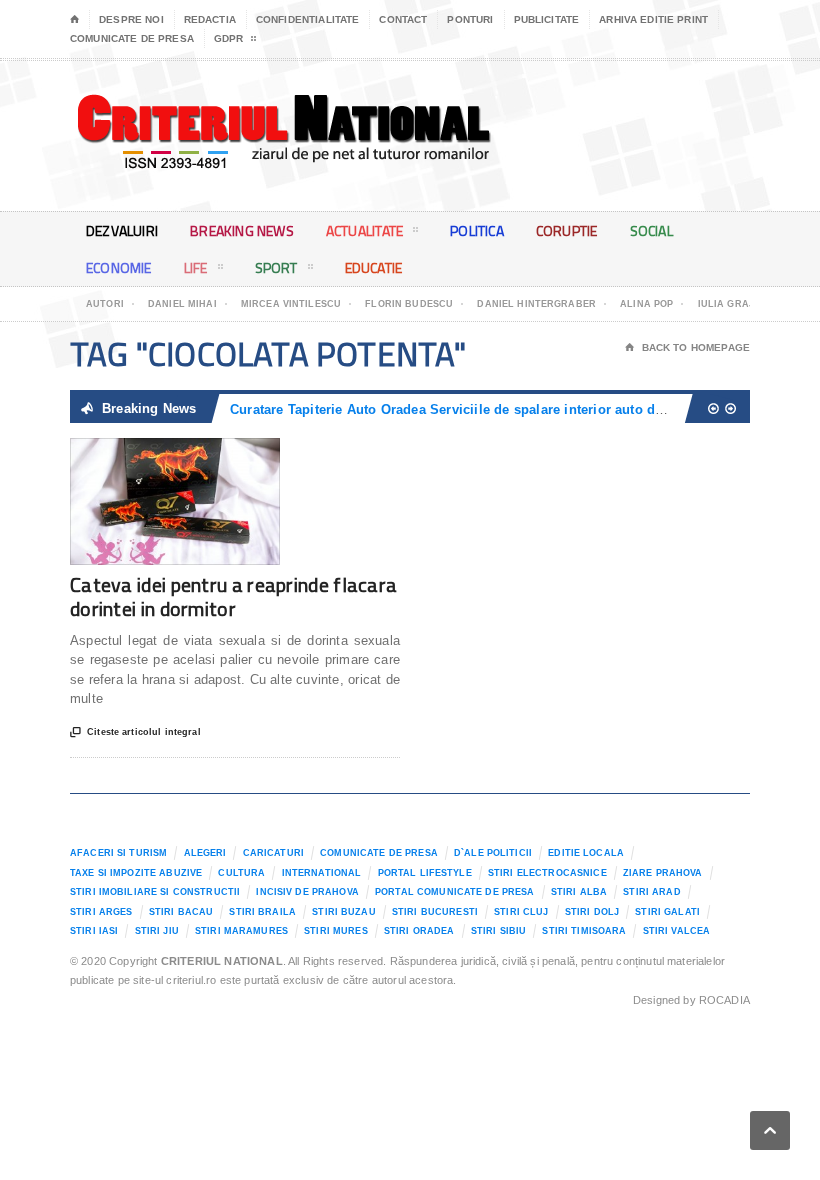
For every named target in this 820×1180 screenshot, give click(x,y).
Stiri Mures (336, 931)
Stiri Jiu (157, 931)
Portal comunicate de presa (455, 892)
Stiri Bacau (181, 912)
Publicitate (547, 19)
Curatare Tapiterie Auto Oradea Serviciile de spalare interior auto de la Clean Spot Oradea (516, 409)
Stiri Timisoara (584, 931)
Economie (119, 267)
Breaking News (242, 230)
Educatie (374, 267)
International (322, 873)
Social (651, 230)
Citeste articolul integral (135, 732)
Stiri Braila (262, 912)
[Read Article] (199, 455)
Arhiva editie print (653, 19)
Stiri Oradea (419, 931)
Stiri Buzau (344, 912)
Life (196, 267)
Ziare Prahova (663, 873)
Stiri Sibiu (499, 931)
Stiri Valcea (677, 931)
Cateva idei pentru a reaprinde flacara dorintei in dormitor (233, 596)
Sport (276, 267)
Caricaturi (273, 853)
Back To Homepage (687, 347)
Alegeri (205, 853)
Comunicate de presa (132, 38)
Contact (403, 19)
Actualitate (364, 230)
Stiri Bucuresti (435, 912)
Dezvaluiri (122, 230)
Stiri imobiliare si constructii (155, 892)
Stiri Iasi (94, 931)
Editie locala (586, 853)
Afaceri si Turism (118, 853)
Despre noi (131, 19)
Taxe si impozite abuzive (136, 873)
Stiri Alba (579, 892)
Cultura (241, 873)
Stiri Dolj (592, 912)
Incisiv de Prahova (307, 892)
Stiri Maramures (241, 931)
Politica (477, 230)
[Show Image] (150, 455)
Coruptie (567, 230)
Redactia (210, 19)
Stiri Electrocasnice (547, 873)
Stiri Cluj (521, 912)
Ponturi (470, 19)
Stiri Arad (651, 892)
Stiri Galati (667, 912)
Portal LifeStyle (425, 873)
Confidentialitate (308, 19)
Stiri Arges (101, 912)
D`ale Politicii (493, 853)
